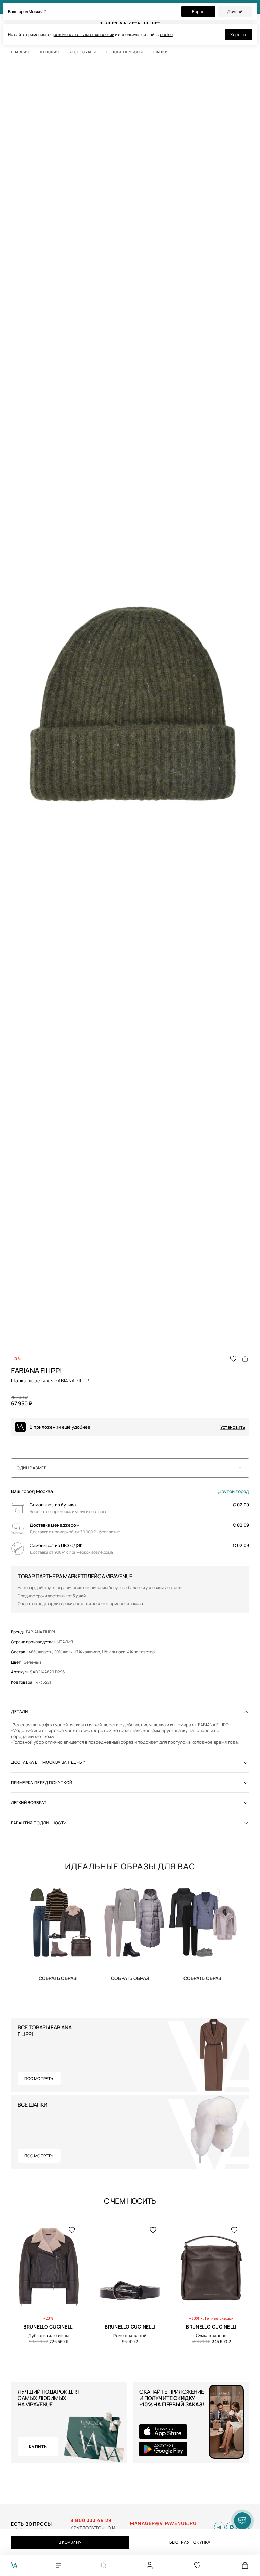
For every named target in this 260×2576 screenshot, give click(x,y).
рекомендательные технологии (84, 34)
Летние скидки (219, 2318)
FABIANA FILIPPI (40, 1632)
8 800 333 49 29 (91, 2520)
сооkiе (166, 34)
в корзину (70, 2542)
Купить (58, 1978)
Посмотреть (39, 2078)
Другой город (234, 1491)
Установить (233, 1427)
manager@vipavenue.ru (163, 2523)
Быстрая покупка (190, 2542)
